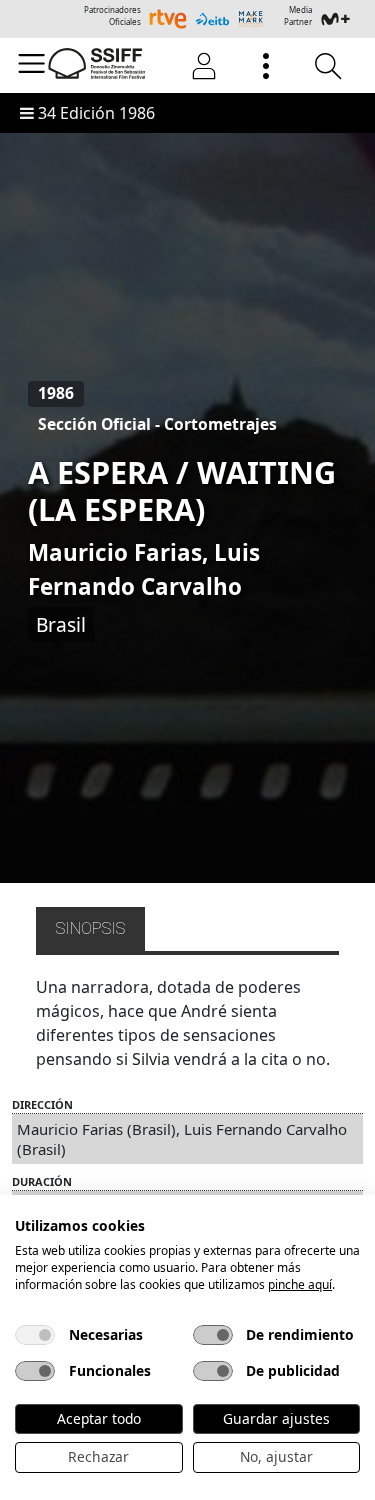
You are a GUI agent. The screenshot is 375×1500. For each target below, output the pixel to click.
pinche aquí (300, 1284)
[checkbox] (35, 1335)
